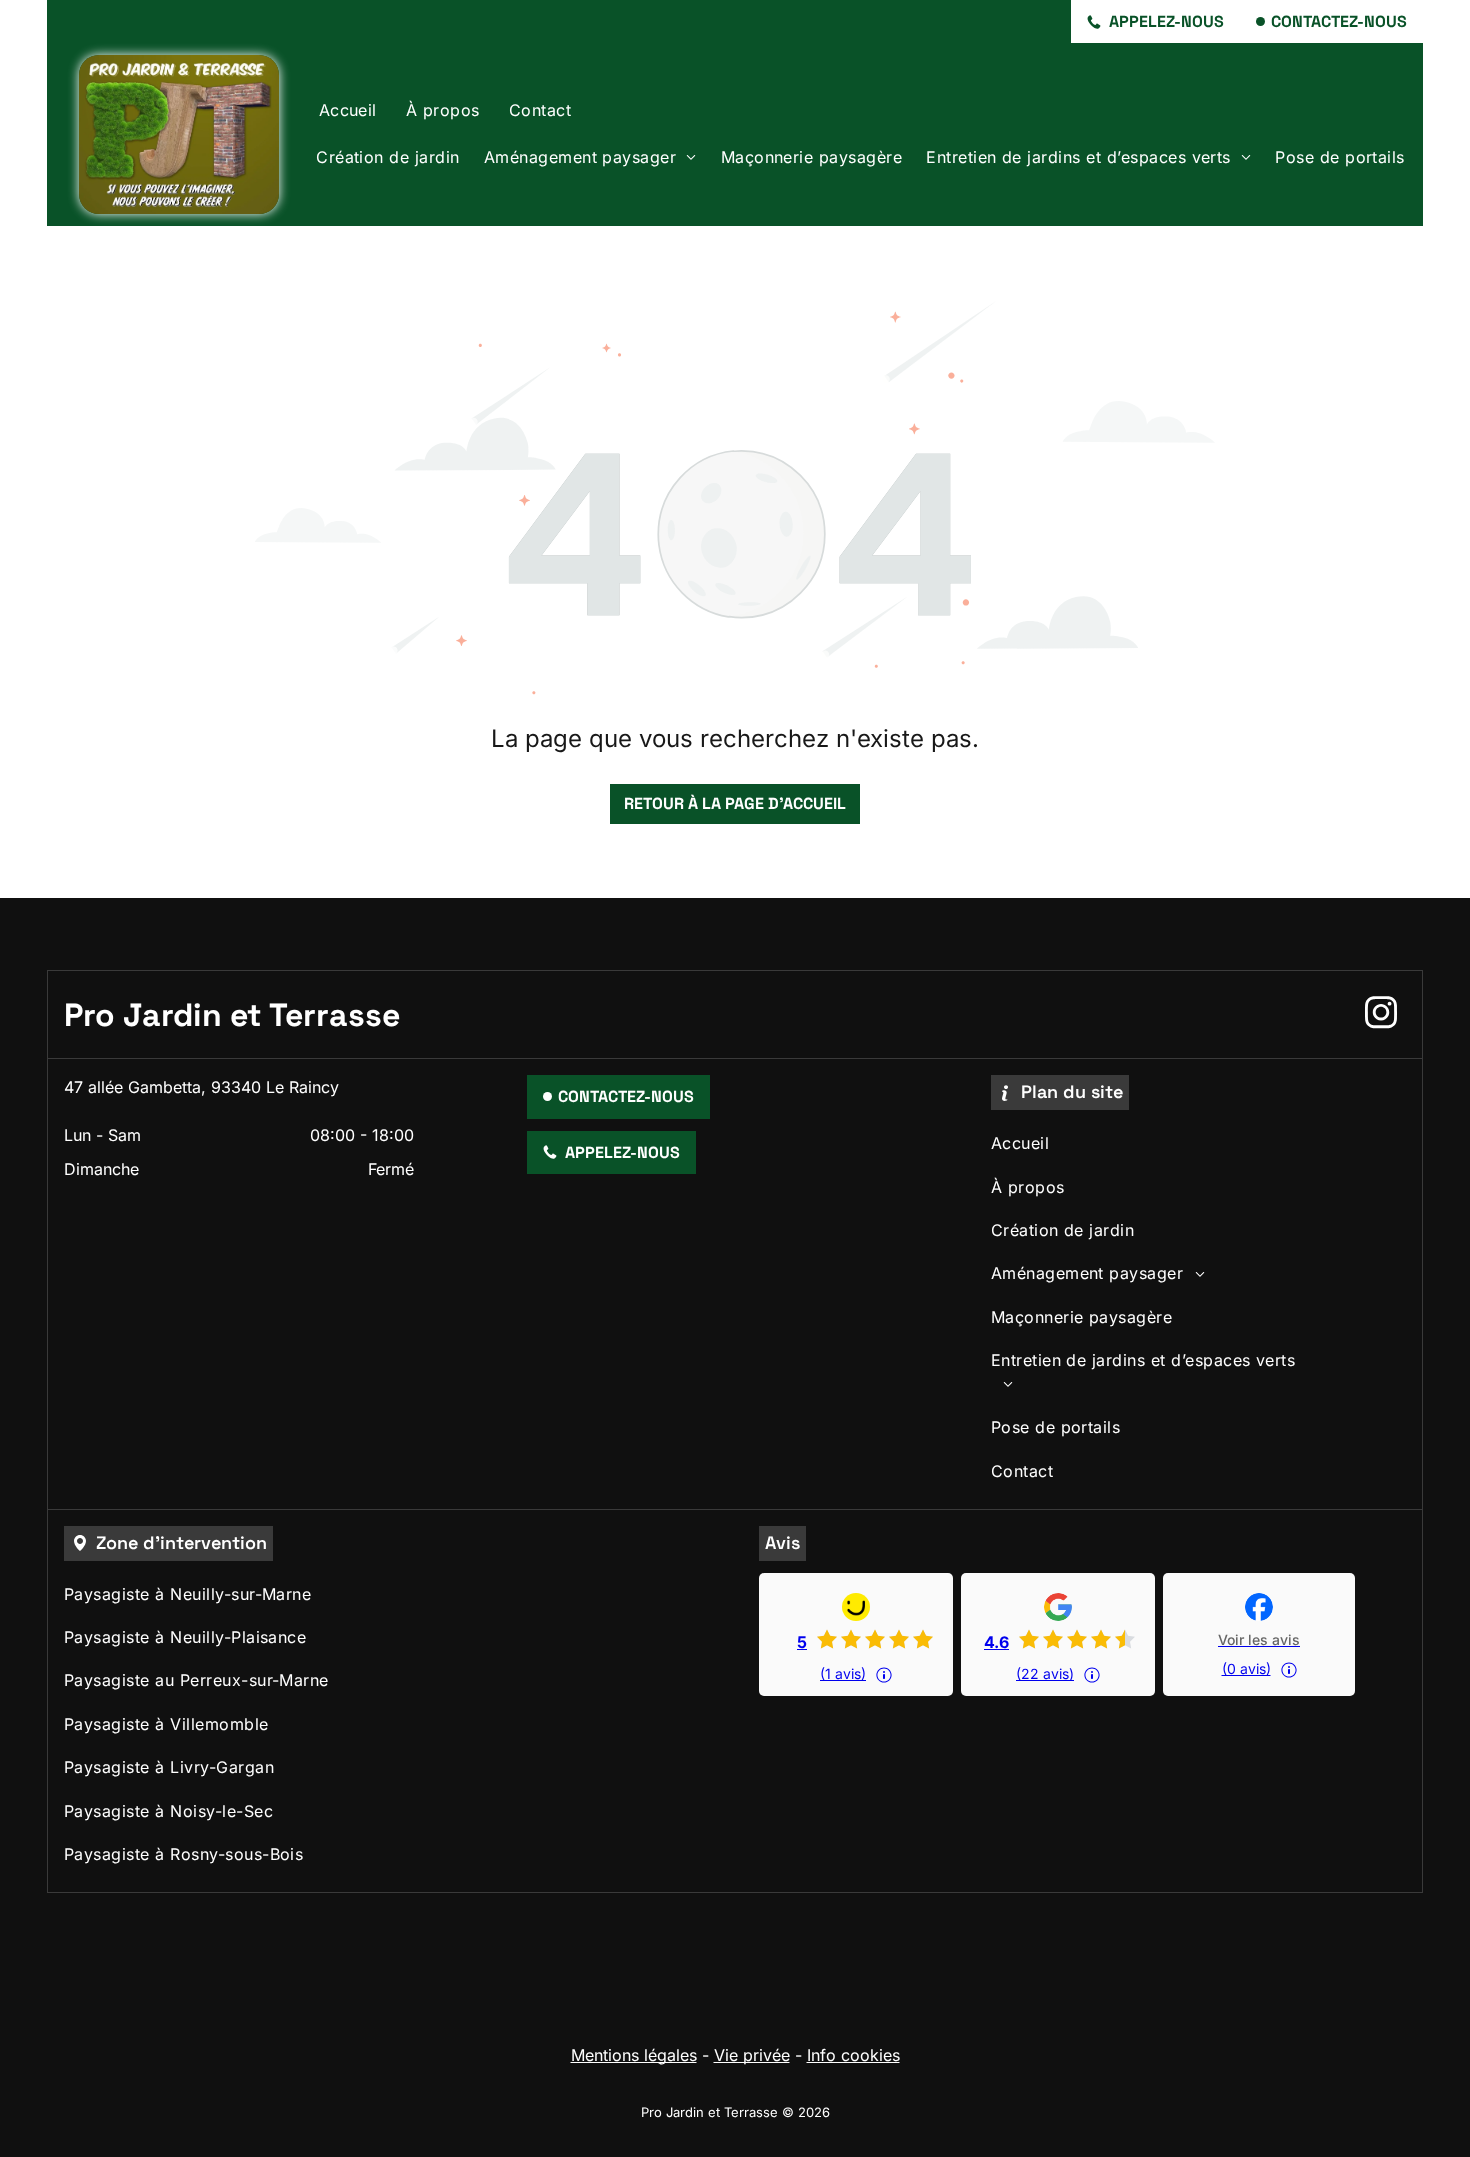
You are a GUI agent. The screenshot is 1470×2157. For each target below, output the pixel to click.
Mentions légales (634, 2055)
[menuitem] (348, 111)
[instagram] (1381, 1014)
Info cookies (853, 2055)
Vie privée (752, 2055)
